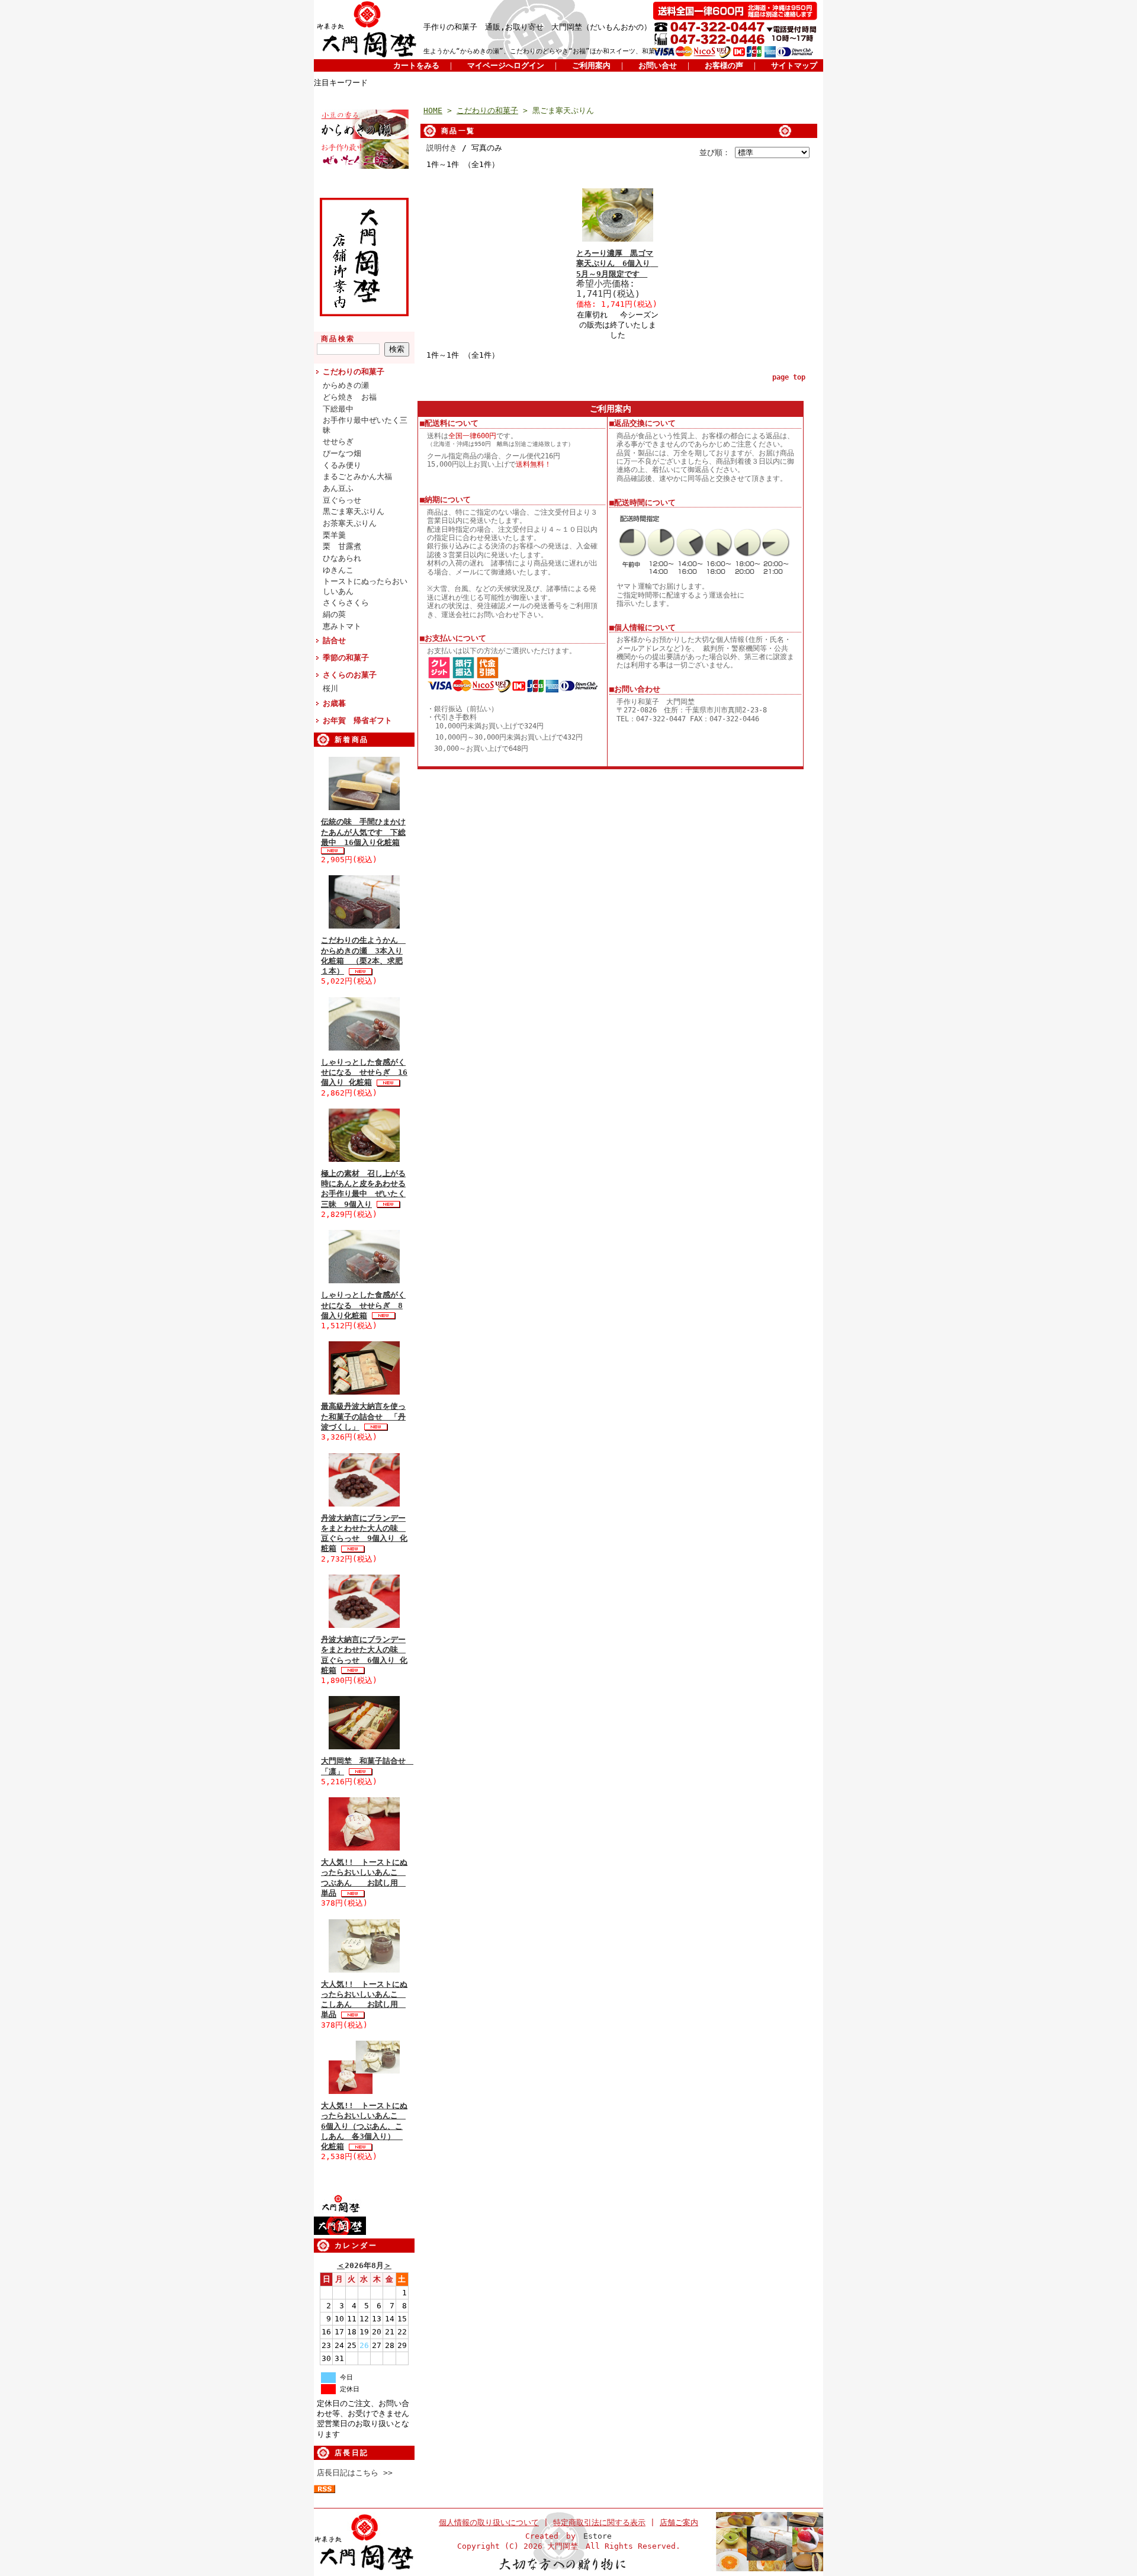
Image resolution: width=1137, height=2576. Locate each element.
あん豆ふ (338, 488)
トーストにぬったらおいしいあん (365, 586)
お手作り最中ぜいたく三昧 (365, 425)
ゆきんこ (338, 570)
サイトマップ (794, 65)
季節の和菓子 (346, 658)
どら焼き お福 (350, 397)
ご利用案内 (591, 65)
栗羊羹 (334, 535)
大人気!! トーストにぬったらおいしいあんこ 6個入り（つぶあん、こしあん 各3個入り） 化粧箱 (364, 2126)
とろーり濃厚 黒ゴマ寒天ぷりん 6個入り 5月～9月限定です (617, 264)
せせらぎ (338, 441)
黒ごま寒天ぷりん (354, 511)
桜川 (330, 688)
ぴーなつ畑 (342, 453)
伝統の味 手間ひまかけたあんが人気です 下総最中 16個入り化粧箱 (363, 832)
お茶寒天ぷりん (350, 523)
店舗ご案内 (679, 2522)
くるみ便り (342, 465)
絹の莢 (334, 614)
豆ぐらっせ (342, 500)
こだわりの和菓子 (354, 372)
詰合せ (334, 640)
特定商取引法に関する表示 (599, 2522)
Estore (598, 2536)
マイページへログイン (506, 65)
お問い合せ (658, 65)
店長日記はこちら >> (355, 2473)
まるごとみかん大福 (357, 476)
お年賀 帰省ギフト (357, 720)
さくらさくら (346, 603)
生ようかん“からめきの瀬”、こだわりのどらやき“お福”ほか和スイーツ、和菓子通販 (549, 51)
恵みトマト (342, 626)
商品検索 (338, 339)
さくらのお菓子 (350, 675)
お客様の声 (724, 65)
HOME (433, 110)
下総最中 (338, 409)
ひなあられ (342, 558)
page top (789, 377)
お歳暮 (334, 703)
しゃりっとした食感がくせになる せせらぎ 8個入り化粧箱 (363, 1305)
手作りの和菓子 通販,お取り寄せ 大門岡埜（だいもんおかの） (537, 27)
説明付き (442, 148)
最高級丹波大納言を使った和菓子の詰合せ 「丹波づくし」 (363, 1417)
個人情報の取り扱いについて (489, 2522)
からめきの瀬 (346, 385)
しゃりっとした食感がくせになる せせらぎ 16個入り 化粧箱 (364, 1072)
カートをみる (416, 65)
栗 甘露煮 (342, 546)
